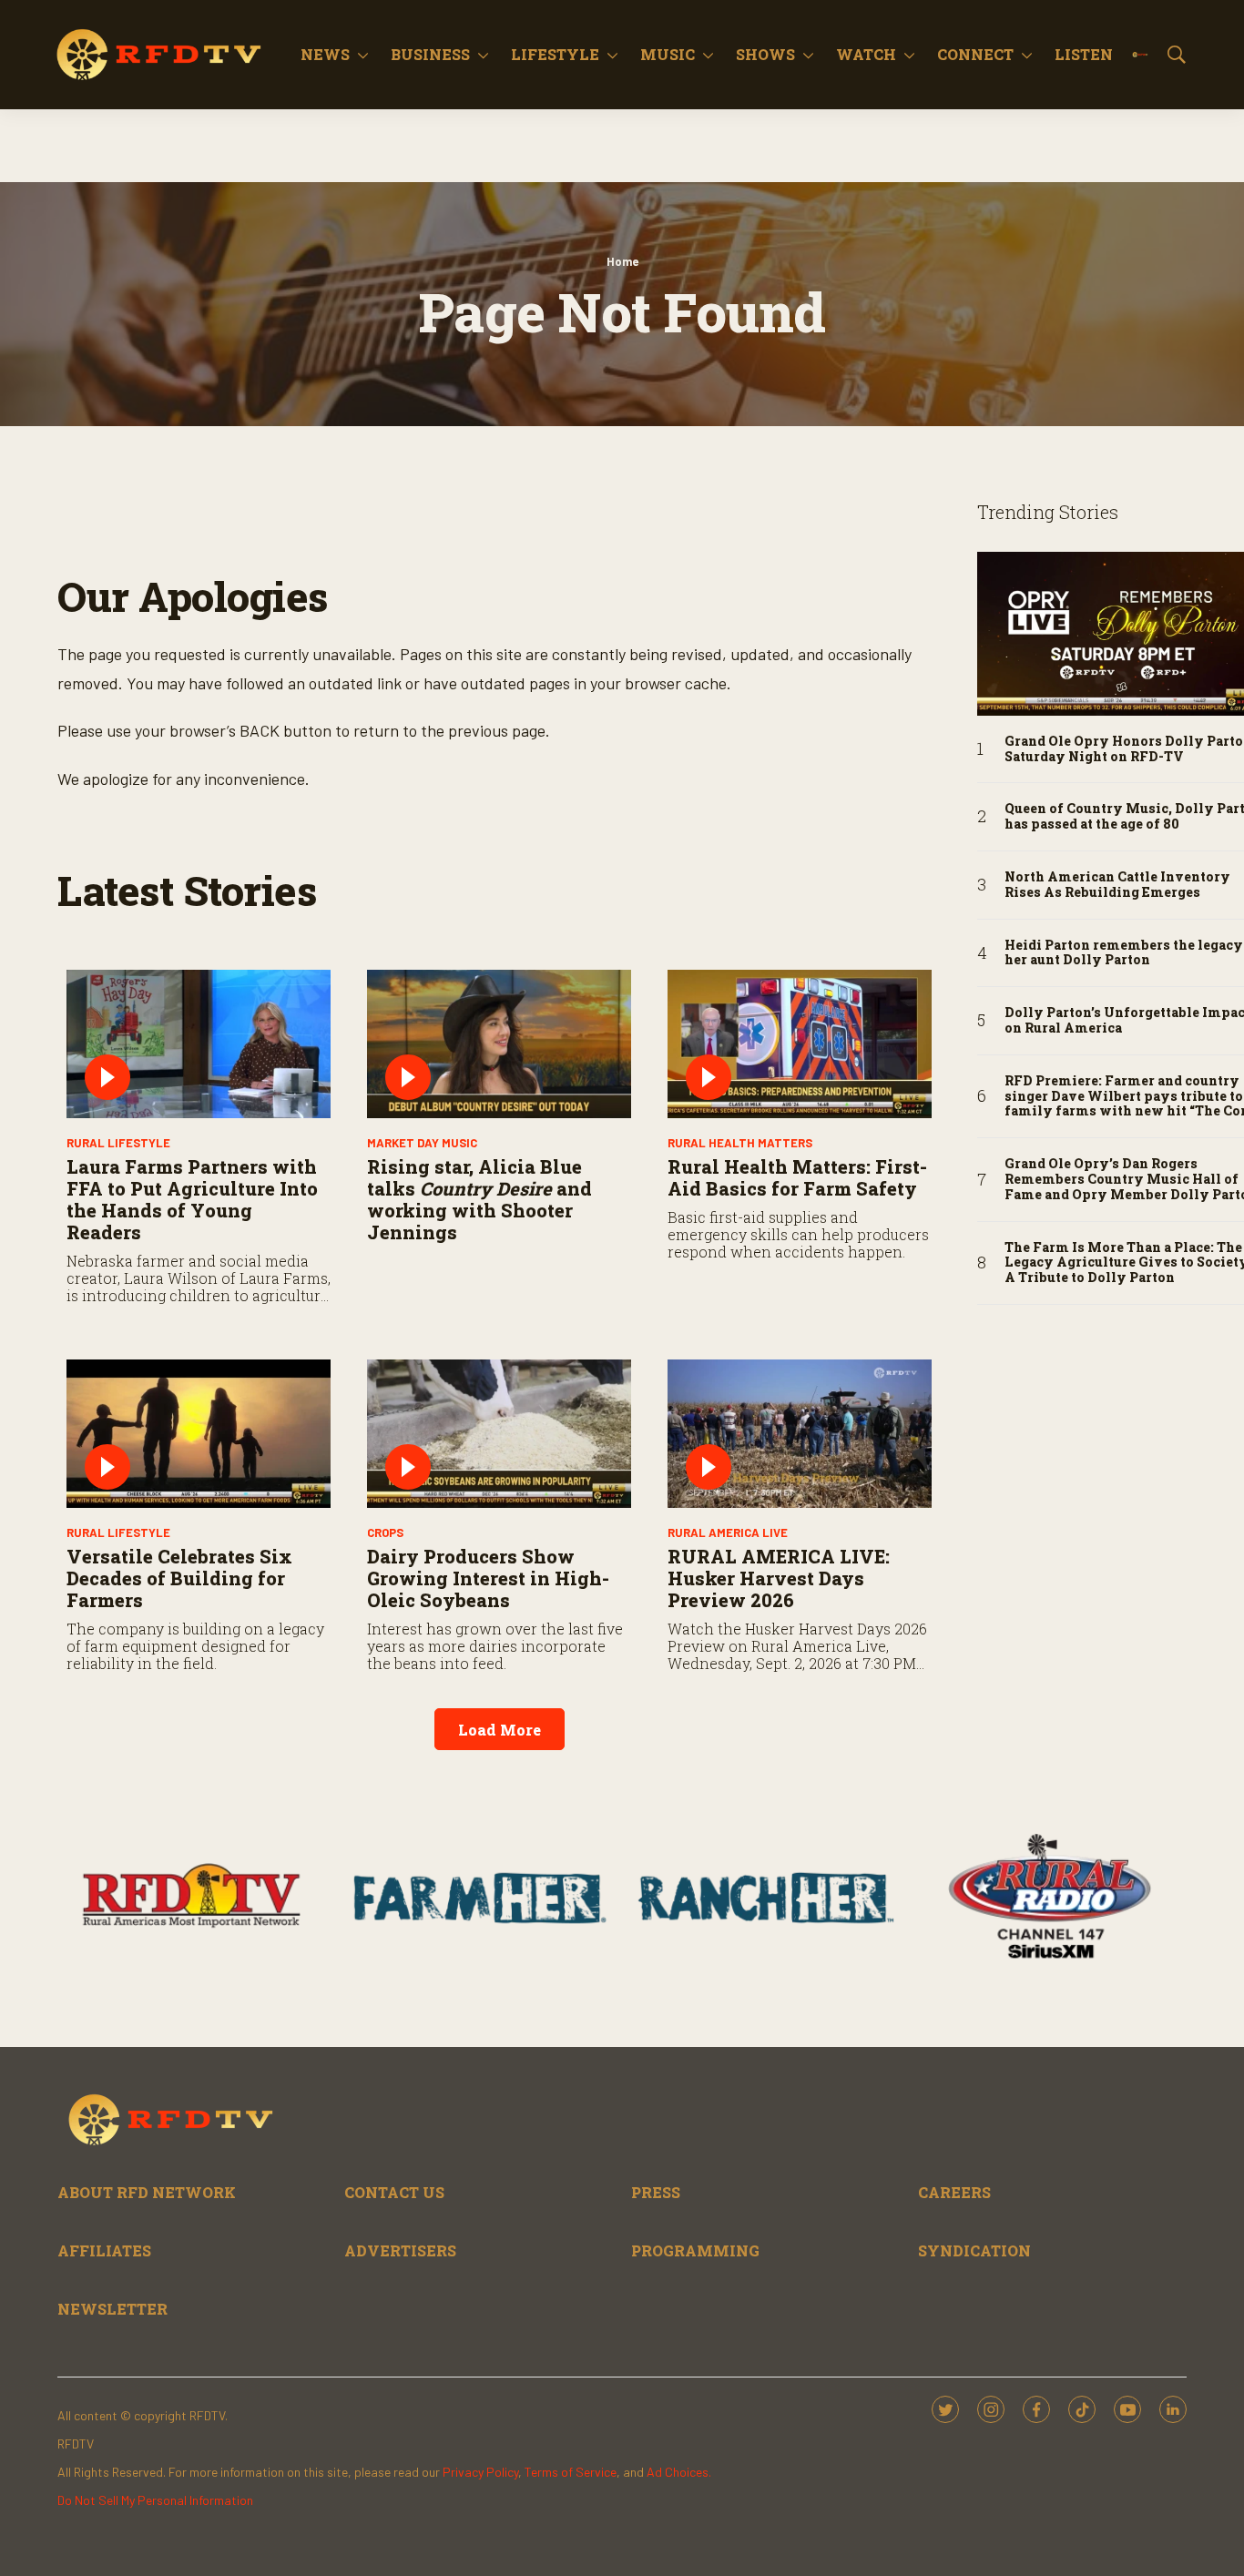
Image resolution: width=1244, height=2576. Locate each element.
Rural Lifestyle (118, 1143)
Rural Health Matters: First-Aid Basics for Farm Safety (797, 1177)
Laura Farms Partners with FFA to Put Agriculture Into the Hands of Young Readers (192, 1199)
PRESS (656, 2192)
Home (622, 261)
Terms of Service (571, 2472)
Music (668, 54)
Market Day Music (422, 1143)
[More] (363, 55)
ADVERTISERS (400, 2250)
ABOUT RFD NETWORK (147, 2192)
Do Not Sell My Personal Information (155, 2500)
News (325, 54)
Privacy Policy (480, 2472)
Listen (1084, 54)
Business (430, 54)
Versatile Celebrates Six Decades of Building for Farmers (179, 1578)
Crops (385, 1532)
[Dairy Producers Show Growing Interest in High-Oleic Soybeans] (499, 1434)
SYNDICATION (974, 2250)
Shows (765, 54)
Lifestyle (555, 54)
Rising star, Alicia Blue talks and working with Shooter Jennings (479, 1199)
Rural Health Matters (740, 1143)
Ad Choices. (679, 2472)
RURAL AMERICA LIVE (728, 1532)
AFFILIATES (104, 2250)
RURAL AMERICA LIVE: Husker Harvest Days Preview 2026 (779, 1578)
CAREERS (954, 2192)
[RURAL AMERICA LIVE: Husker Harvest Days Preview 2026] (800, 1434)
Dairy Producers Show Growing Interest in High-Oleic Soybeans (488, 1578)
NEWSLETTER (112, 2309)
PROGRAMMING (695, 2250)
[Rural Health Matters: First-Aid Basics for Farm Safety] (800, 1044)
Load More (500, 1730)
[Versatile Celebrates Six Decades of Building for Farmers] (199, 1434)
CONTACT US (394, 2192)
